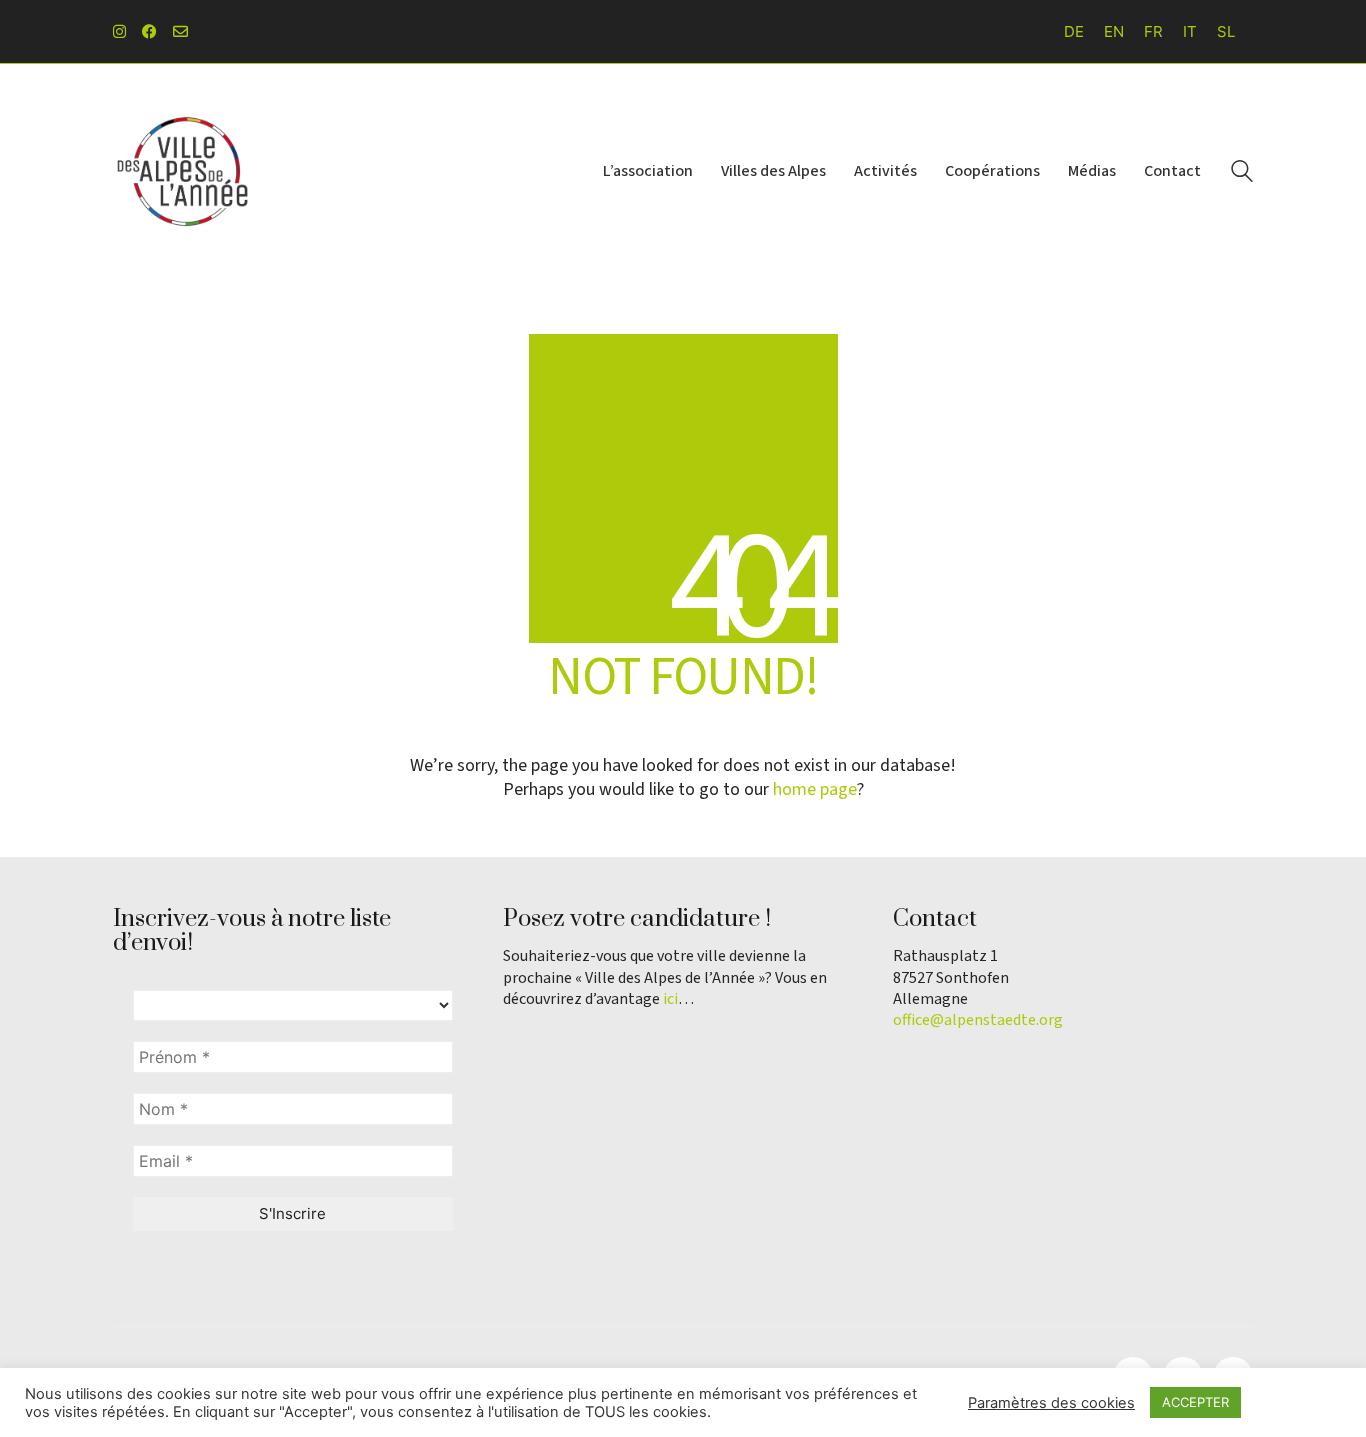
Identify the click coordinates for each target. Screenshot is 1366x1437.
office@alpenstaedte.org (978, 1020)
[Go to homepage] (183, 171)
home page (815, 790)
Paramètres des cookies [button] (1051, 1403)
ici (670, 999)
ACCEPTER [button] (1195, 1402)
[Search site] (1242, 173)
